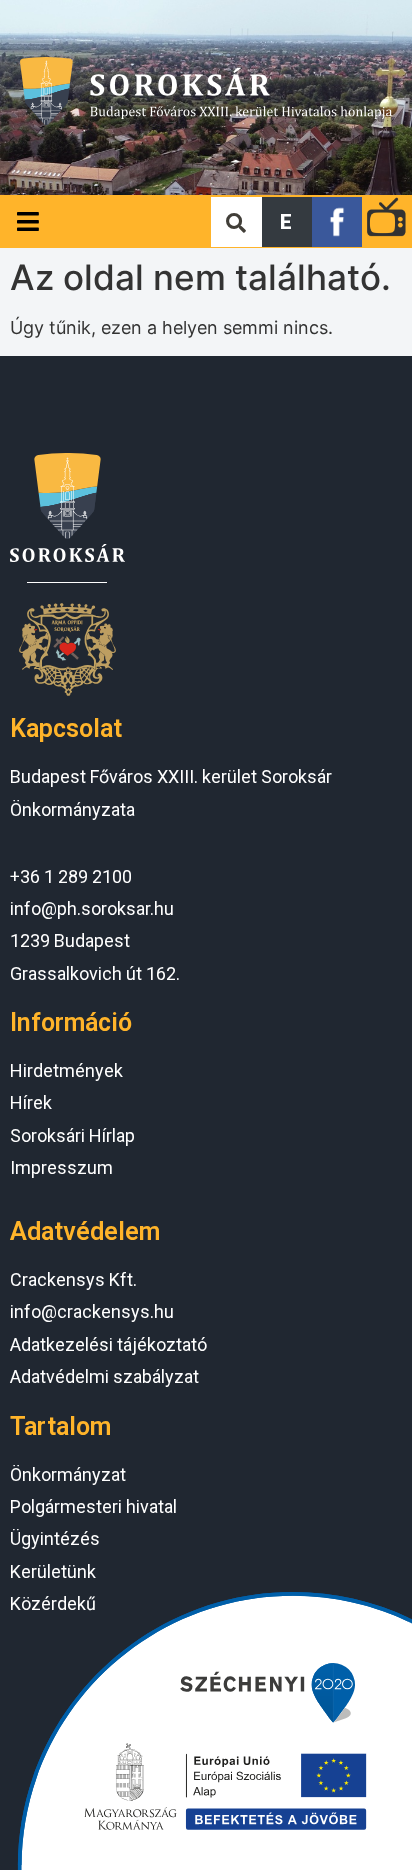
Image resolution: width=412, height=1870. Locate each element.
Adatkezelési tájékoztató (108, 1344)
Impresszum (61, 1167)
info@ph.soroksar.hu (92, 908)
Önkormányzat (68, 1474)
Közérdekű (53, 1603)
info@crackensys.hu (92, 1311)
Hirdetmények (66, 1070)
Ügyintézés (55, 1538)
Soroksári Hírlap (72, 1135)
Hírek (31, 1102)
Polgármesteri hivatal (93, 1506)
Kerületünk (53, 1571)
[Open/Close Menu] (27, 221)
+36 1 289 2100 (71, 876)
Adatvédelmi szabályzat (104, 1376)
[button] (287, 222)
